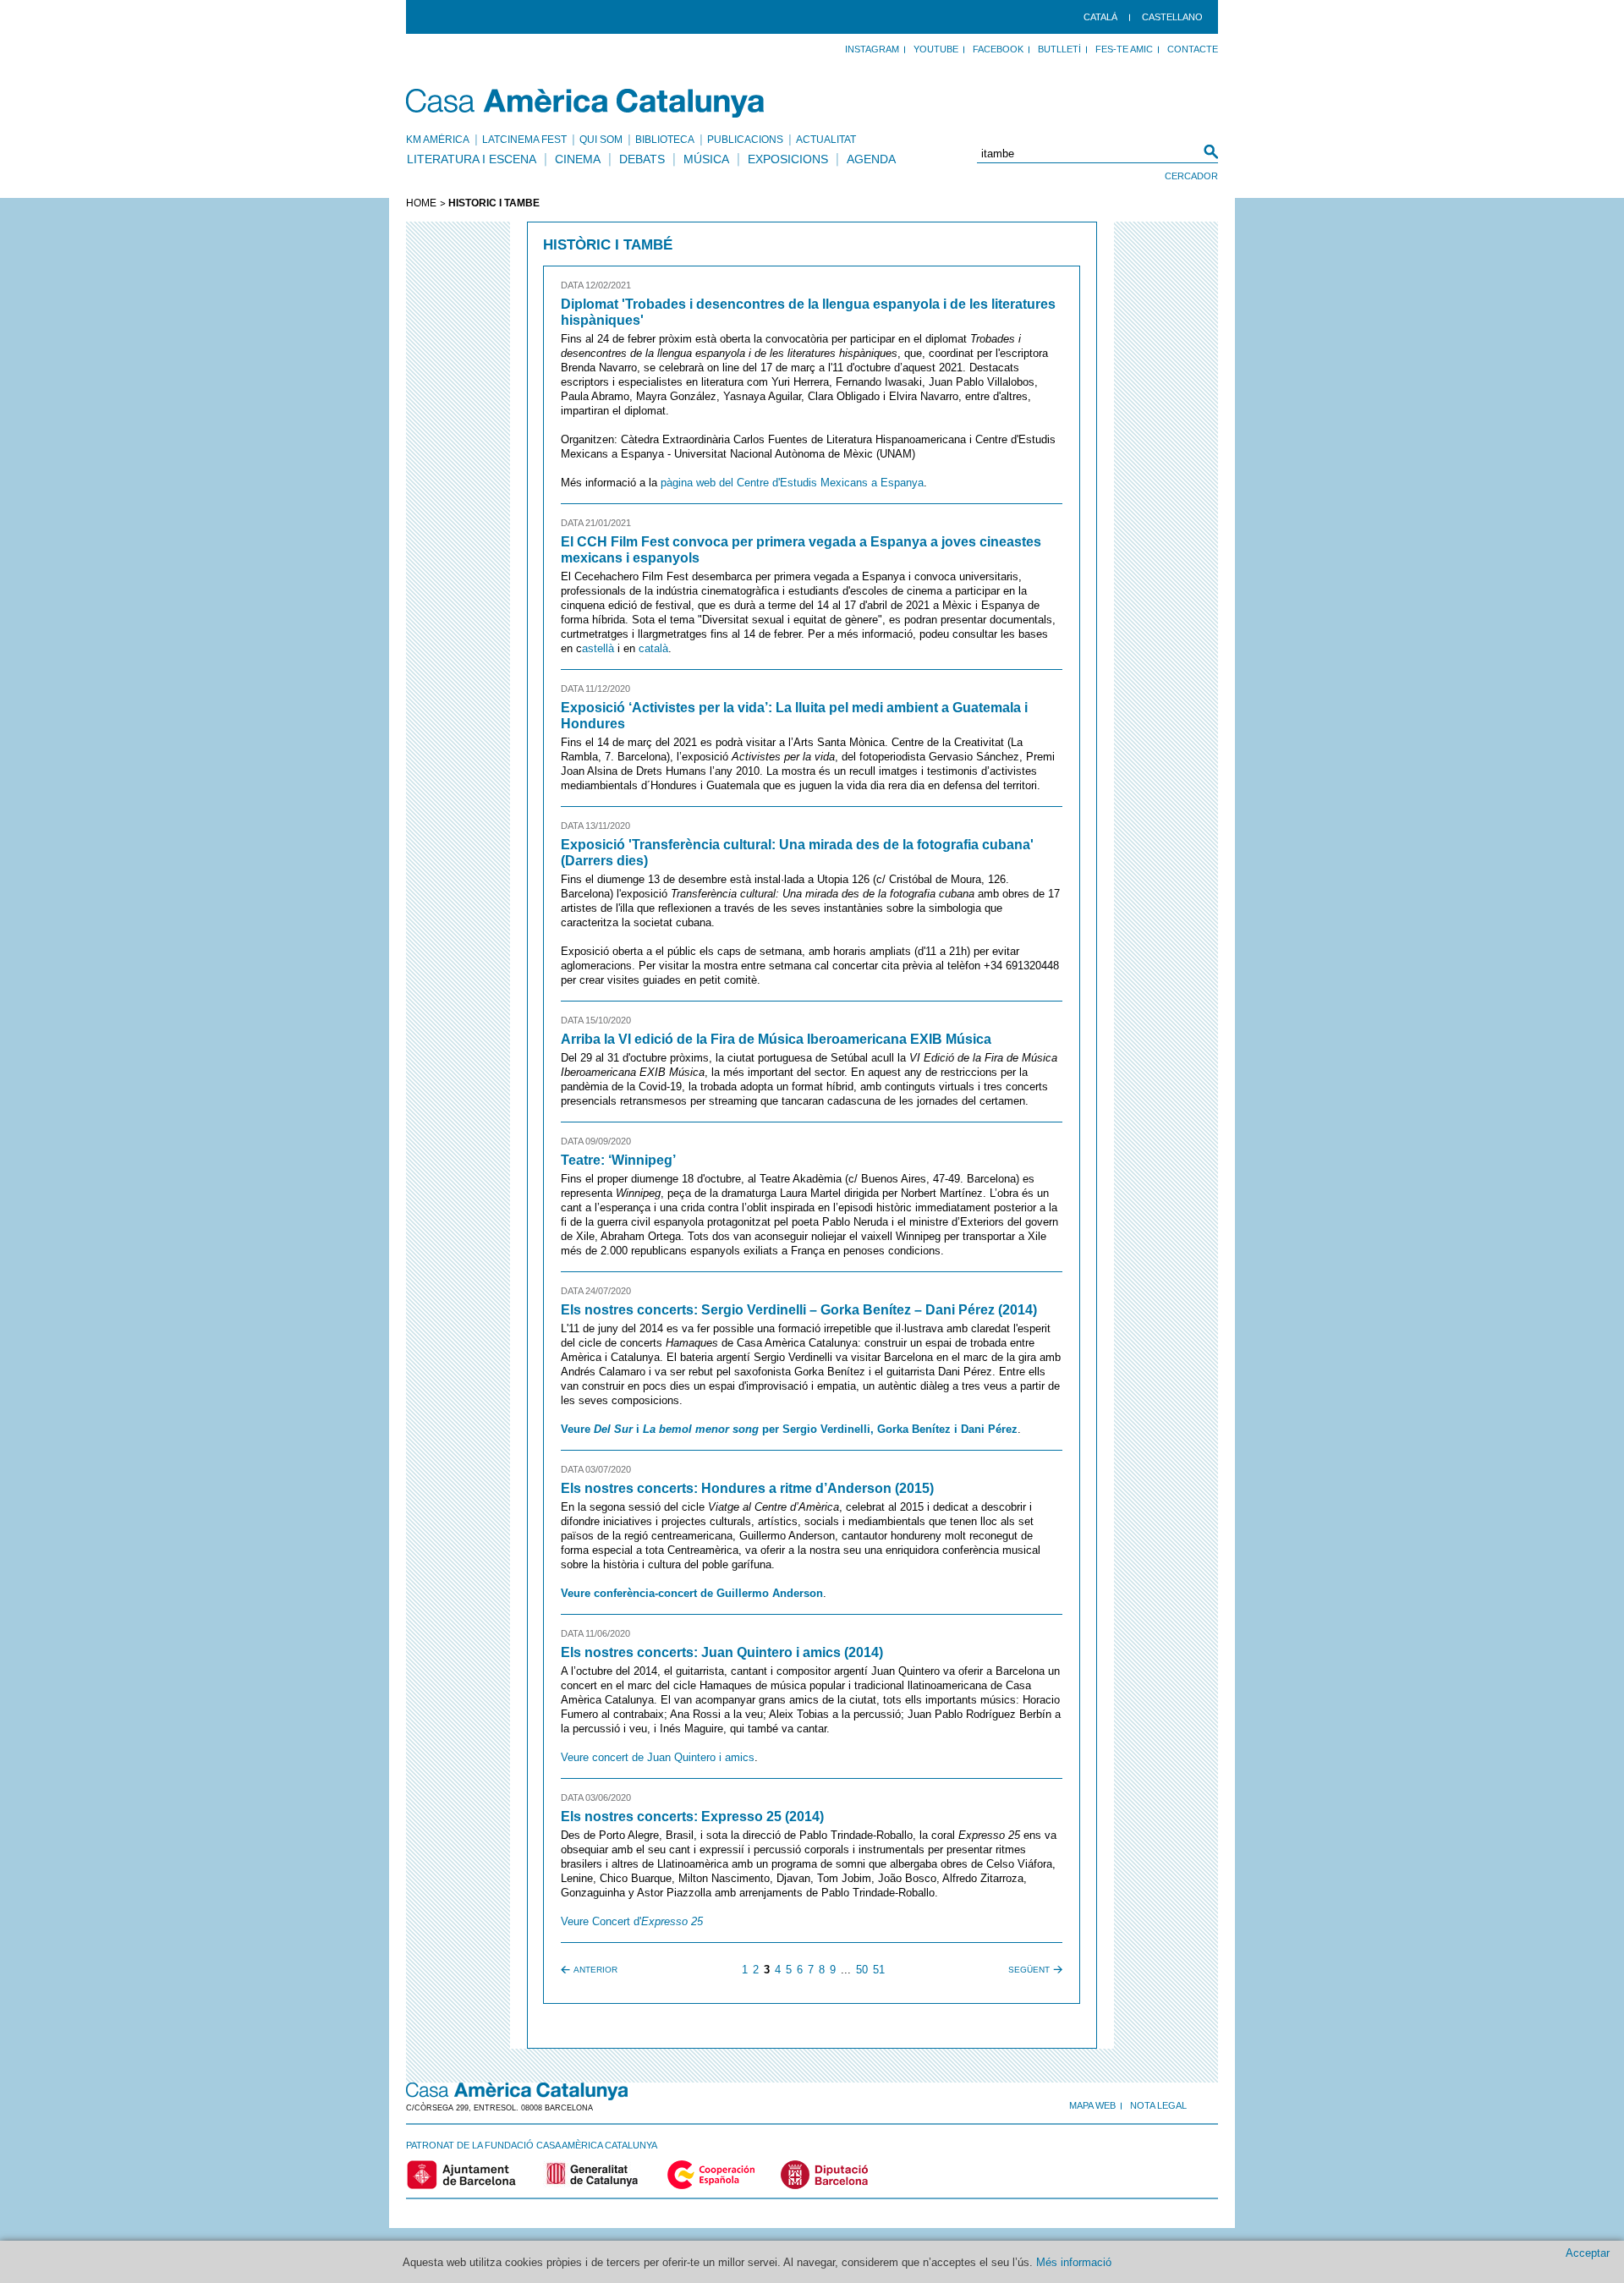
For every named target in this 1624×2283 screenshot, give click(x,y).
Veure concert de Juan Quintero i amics (658, 1757)
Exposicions (788, 159)
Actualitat (826, 140)
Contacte (1193, 49)
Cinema (578, 159)
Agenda (871, 159)
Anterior (595, 1970)
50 (862, 1970)
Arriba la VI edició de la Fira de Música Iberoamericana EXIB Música (776, 1039)
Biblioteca (665, 140)
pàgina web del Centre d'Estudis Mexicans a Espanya (792, 483)
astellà (598, 648)
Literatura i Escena (472, 159)
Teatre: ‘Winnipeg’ (618, 1160)
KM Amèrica (438, 140)
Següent (1029, 1970)
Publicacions (745, 140)
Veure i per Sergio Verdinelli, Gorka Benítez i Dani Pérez (789, 1429)
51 (879, 1970)
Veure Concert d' (632, 1921)
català (653, 648)
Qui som (601, 140)
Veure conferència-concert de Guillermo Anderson (692, 1593)
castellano (1172, 17)
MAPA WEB (1092, 2105)
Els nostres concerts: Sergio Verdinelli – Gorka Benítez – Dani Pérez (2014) (799, 1310)
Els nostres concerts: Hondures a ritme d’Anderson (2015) (747, 1488)
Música (706, 159)
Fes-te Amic (1124, 49)
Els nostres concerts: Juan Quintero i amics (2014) (722, 1652)
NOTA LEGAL (1158, 2105)
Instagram (872, 49)
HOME (421, 203)
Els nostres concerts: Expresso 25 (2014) (692, 1817)
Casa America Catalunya (586, 103)
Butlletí (1059, 49)
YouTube (936, 49)
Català (1100, 17)
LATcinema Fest (524, 140)
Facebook (998, 49)
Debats (642, 159)
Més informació (1074, 2262)
